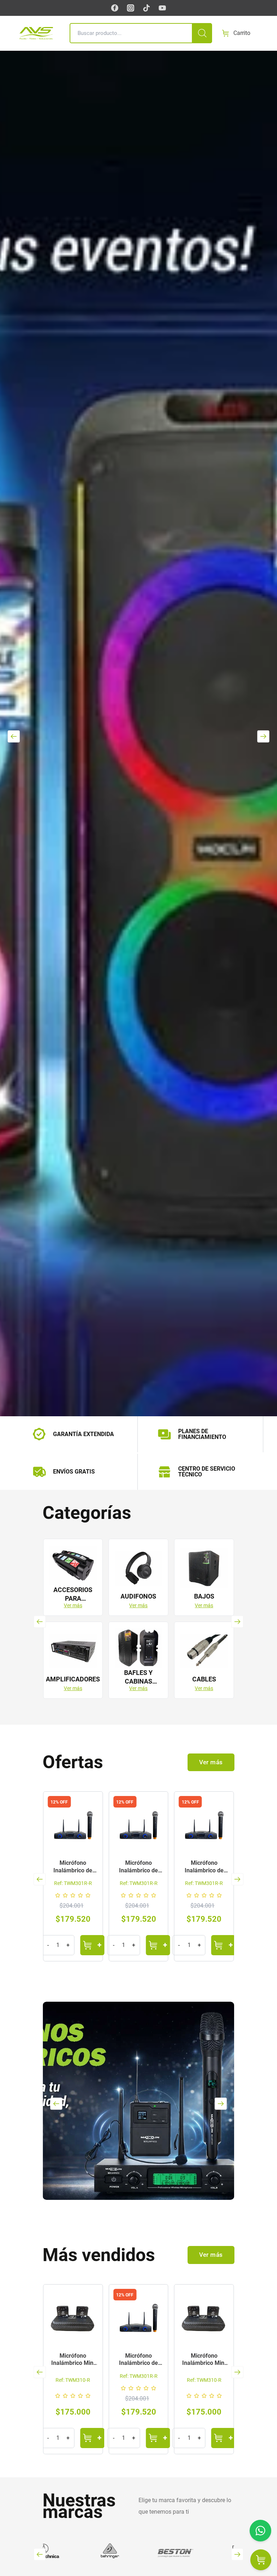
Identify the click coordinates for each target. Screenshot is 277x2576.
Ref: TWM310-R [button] (138, 2380)
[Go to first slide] (237, 2372)
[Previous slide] (14, 736)
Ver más (73, 1605)
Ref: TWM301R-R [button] (73, 1883)
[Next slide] (263, 736)
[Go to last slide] (40, 1621)
